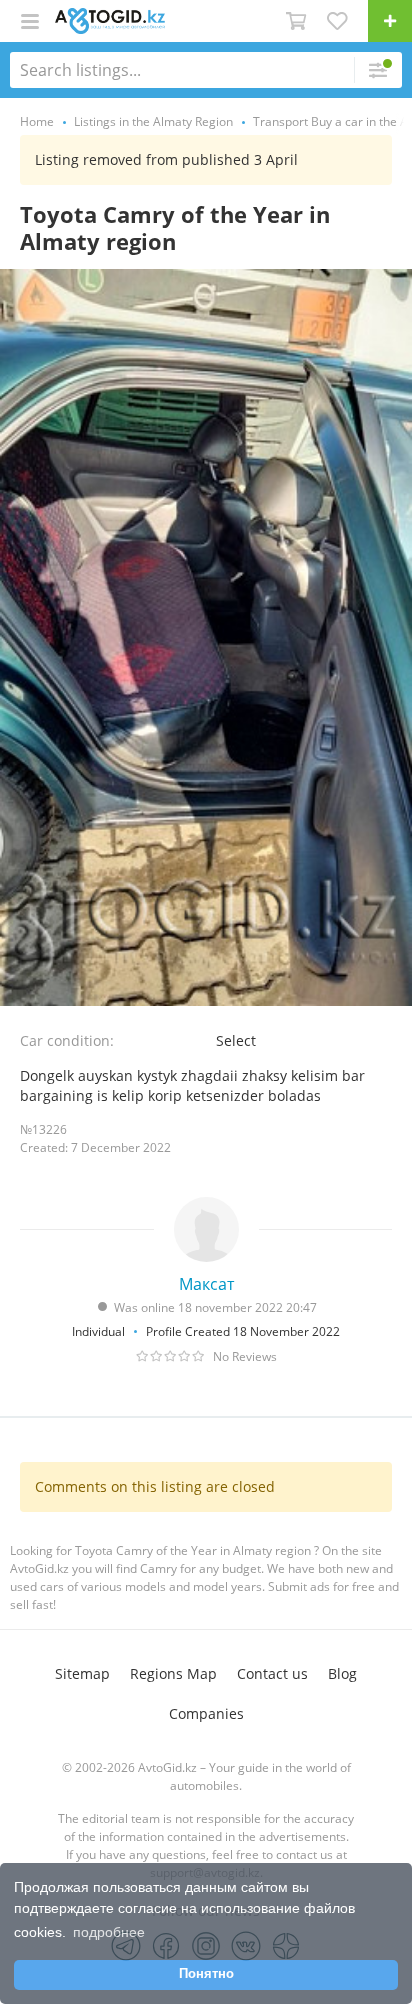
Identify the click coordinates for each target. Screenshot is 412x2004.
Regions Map (173, 1673)
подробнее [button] (109, 1932)
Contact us (272, 1673)
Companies (206, 1713)
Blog (342, 1673)
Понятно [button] (206, 1974)
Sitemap (82, 1673)
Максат (206, 1284)
